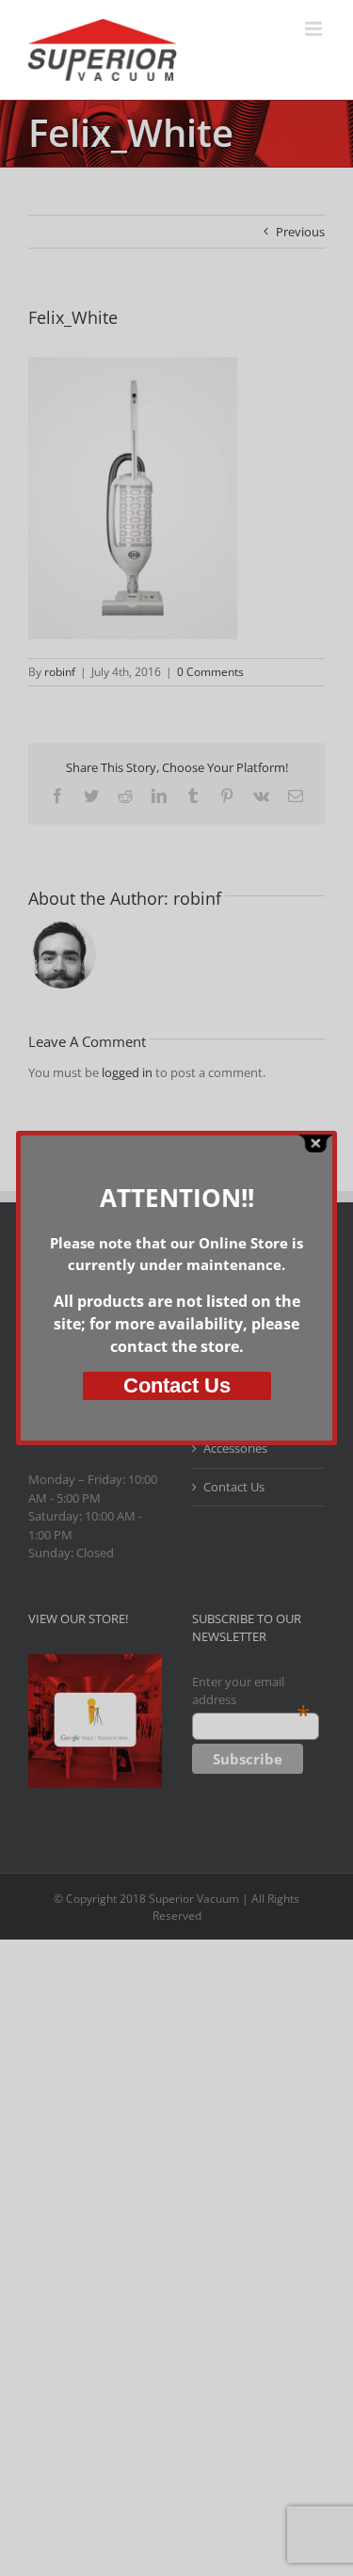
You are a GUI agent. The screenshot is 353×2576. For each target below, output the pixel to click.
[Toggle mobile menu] (315, 29)
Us (177, 1385)
